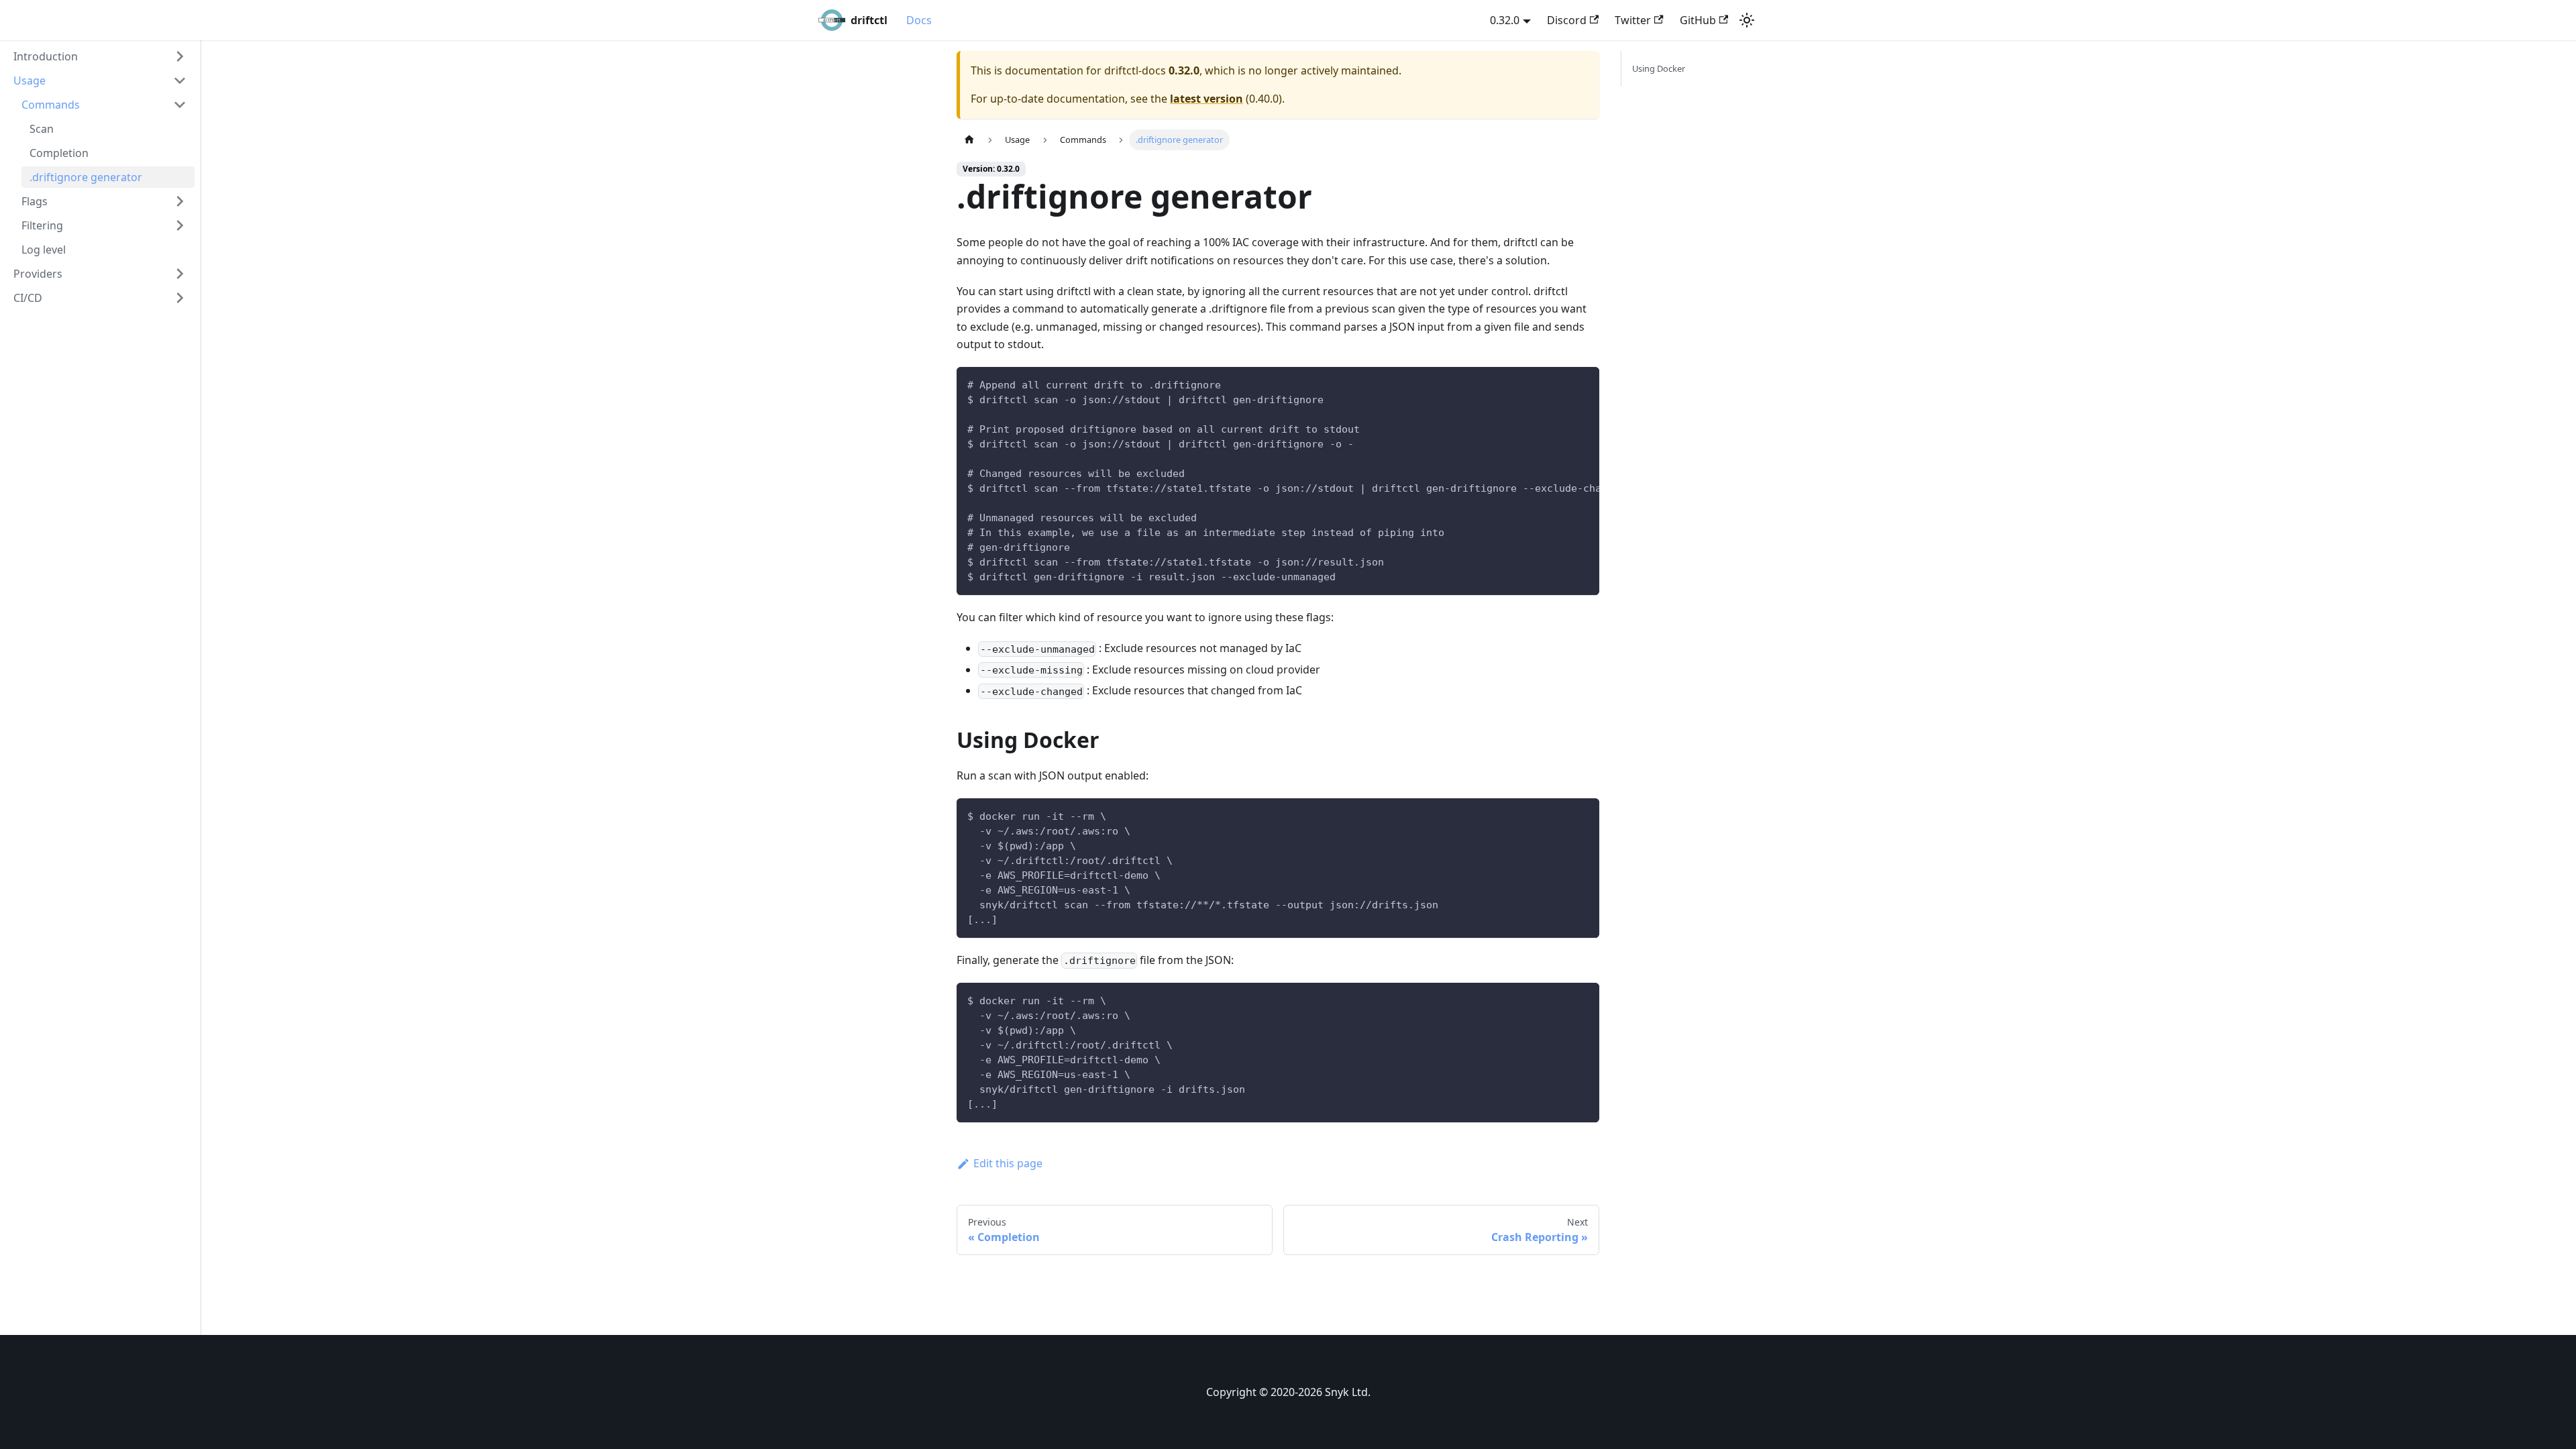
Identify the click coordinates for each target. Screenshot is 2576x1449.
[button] (100, 56)
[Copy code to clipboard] (1583, 384)
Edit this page (1008, 1163)
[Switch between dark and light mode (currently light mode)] (1747, 20)
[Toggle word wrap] (1558, 384)
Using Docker (1659, 68)
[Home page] (969, 140)
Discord (1567, 20)
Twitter (1633, 20)
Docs (919, 20)
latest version (1206, 99)
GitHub (1698, 20)
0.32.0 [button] (1505, 20)
